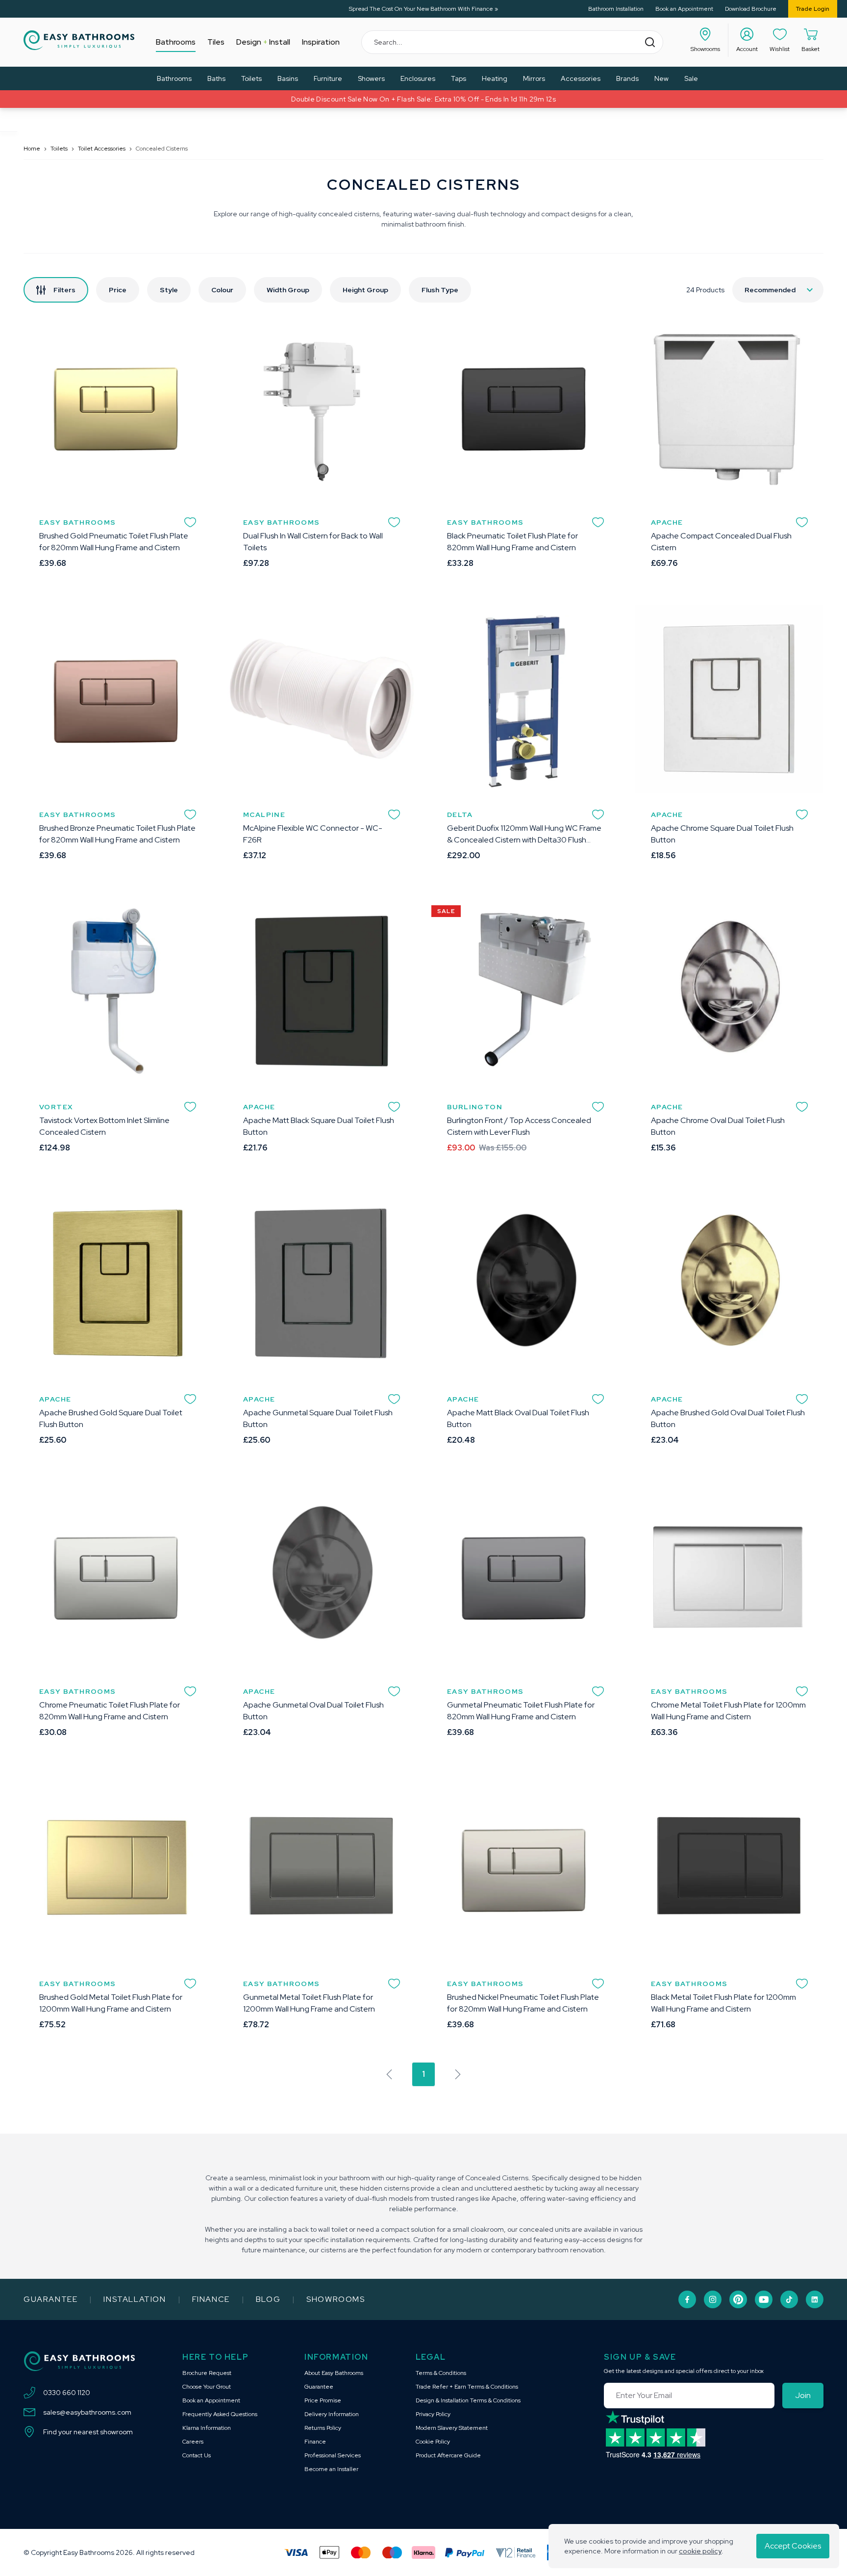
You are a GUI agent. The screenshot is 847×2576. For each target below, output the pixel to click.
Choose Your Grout (207, 2387)
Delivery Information (332, 2414)
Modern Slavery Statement (452, 2428)
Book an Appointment (684, 9)
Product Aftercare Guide (448, 2455)
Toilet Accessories (102, 149)
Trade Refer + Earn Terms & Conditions (467, 2387)
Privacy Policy (433, 2414)
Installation (135, 2299)
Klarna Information (207, 2428)
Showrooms (336, 2299)
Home (32, 149)
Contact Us (197, 2455)
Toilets (59, 149)
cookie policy (700, 2551)
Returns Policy (323, 2428)
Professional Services (333, 2455)
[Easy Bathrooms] (79, 40)
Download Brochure (751, 9)
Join (803, 2395)
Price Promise (323, 2400)
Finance (211, 2299)
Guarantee (50, 2299)
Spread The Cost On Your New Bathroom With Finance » (423, 9)
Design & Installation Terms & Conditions (468, 2400)
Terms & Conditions (441, 2373)
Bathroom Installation (616, 9)
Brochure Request (207, 2373)
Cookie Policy (433, 2442)
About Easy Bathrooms (334, 2373)
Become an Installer (331, 2469)
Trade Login (813, 9)
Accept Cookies (793, 2546)
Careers (193, 2442)
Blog (268, 2299)
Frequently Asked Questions (220, 2414)
